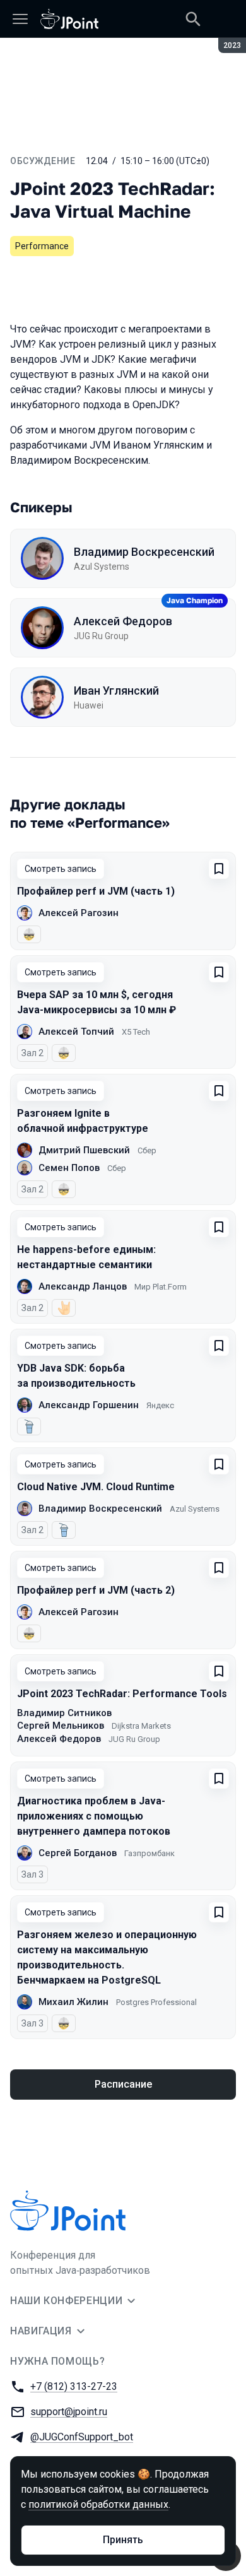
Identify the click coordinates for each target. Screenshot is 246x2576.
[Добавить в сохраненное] (219, 869)
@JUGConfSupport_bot (82, 2437)
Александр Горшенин (89, 1405)
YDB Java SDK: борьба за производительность (76, 1376)
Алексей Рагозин (79, 913)
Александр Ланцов (83, 1286)
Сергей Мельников (61, 1726)
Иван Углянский (116, 691)
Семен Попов (69, 1168)
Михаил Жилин (73, 2002)
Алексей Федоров (123, 621)
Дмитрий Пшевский (84, 1150)
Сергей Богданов (78, 1853)
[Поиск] (193, 19)
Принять (123, 2540)
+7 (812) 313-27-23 (74, 2386)
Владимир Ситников (64, 1713)
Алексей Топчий (76, 1032)
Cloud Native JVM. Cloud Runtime (96, 1487)
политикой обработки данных (98, 2504)
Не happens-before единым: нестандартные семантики (86, 1257)
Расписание (123, 2084)
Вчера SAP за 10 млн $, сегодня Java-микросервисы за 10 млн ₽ (97, 1002)
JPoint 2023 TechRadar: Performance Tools (122, 1694)
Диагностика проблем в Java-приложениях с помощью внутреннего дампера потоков (94, 1816)
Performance (42, 246)
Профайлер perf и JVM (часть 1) (96, 891)
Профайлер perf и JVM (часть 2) (96, 1590)
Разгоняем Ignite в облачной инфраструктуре (83, 1121)
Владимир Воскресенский (144, 552)
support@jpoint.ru (69, 2412)
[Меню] (20, 19)
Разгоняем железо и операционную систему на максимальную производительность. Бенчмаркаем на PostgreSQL (107, 1957)
